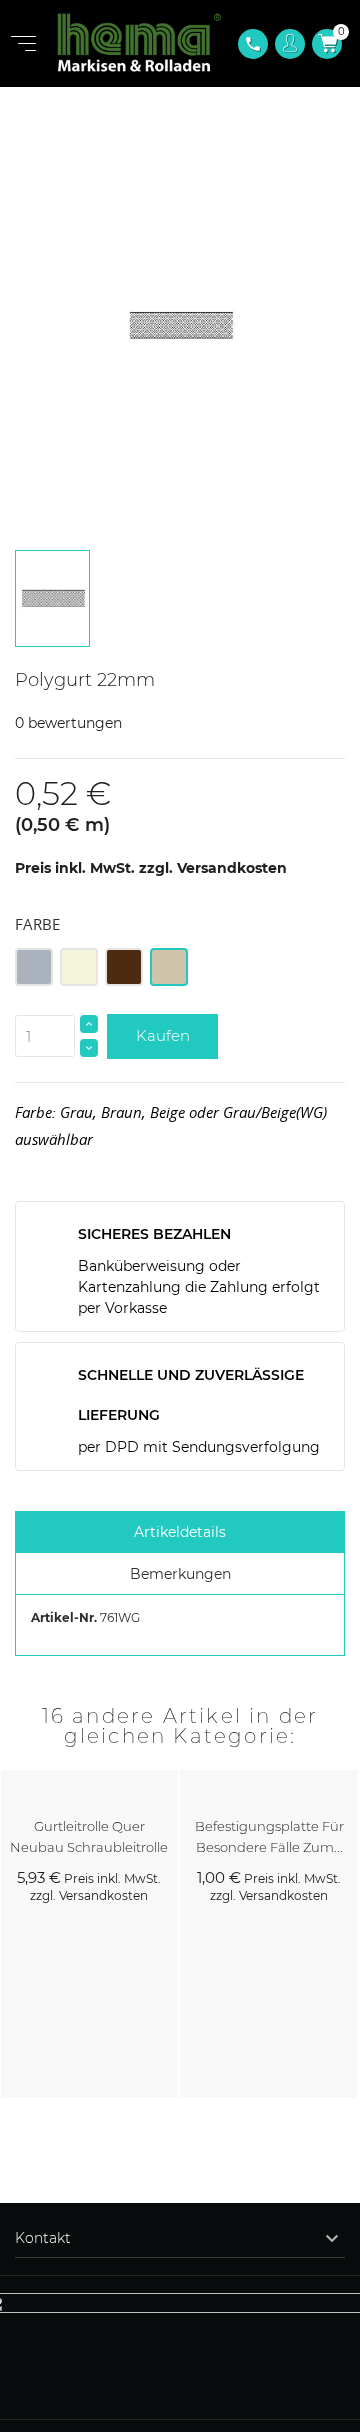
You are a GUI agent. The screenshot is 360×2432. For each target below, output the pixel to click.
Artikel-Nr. (64, 1617)
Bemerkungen (180, 1574)
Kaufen (163, 1035)
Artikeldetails (180, 1532)
